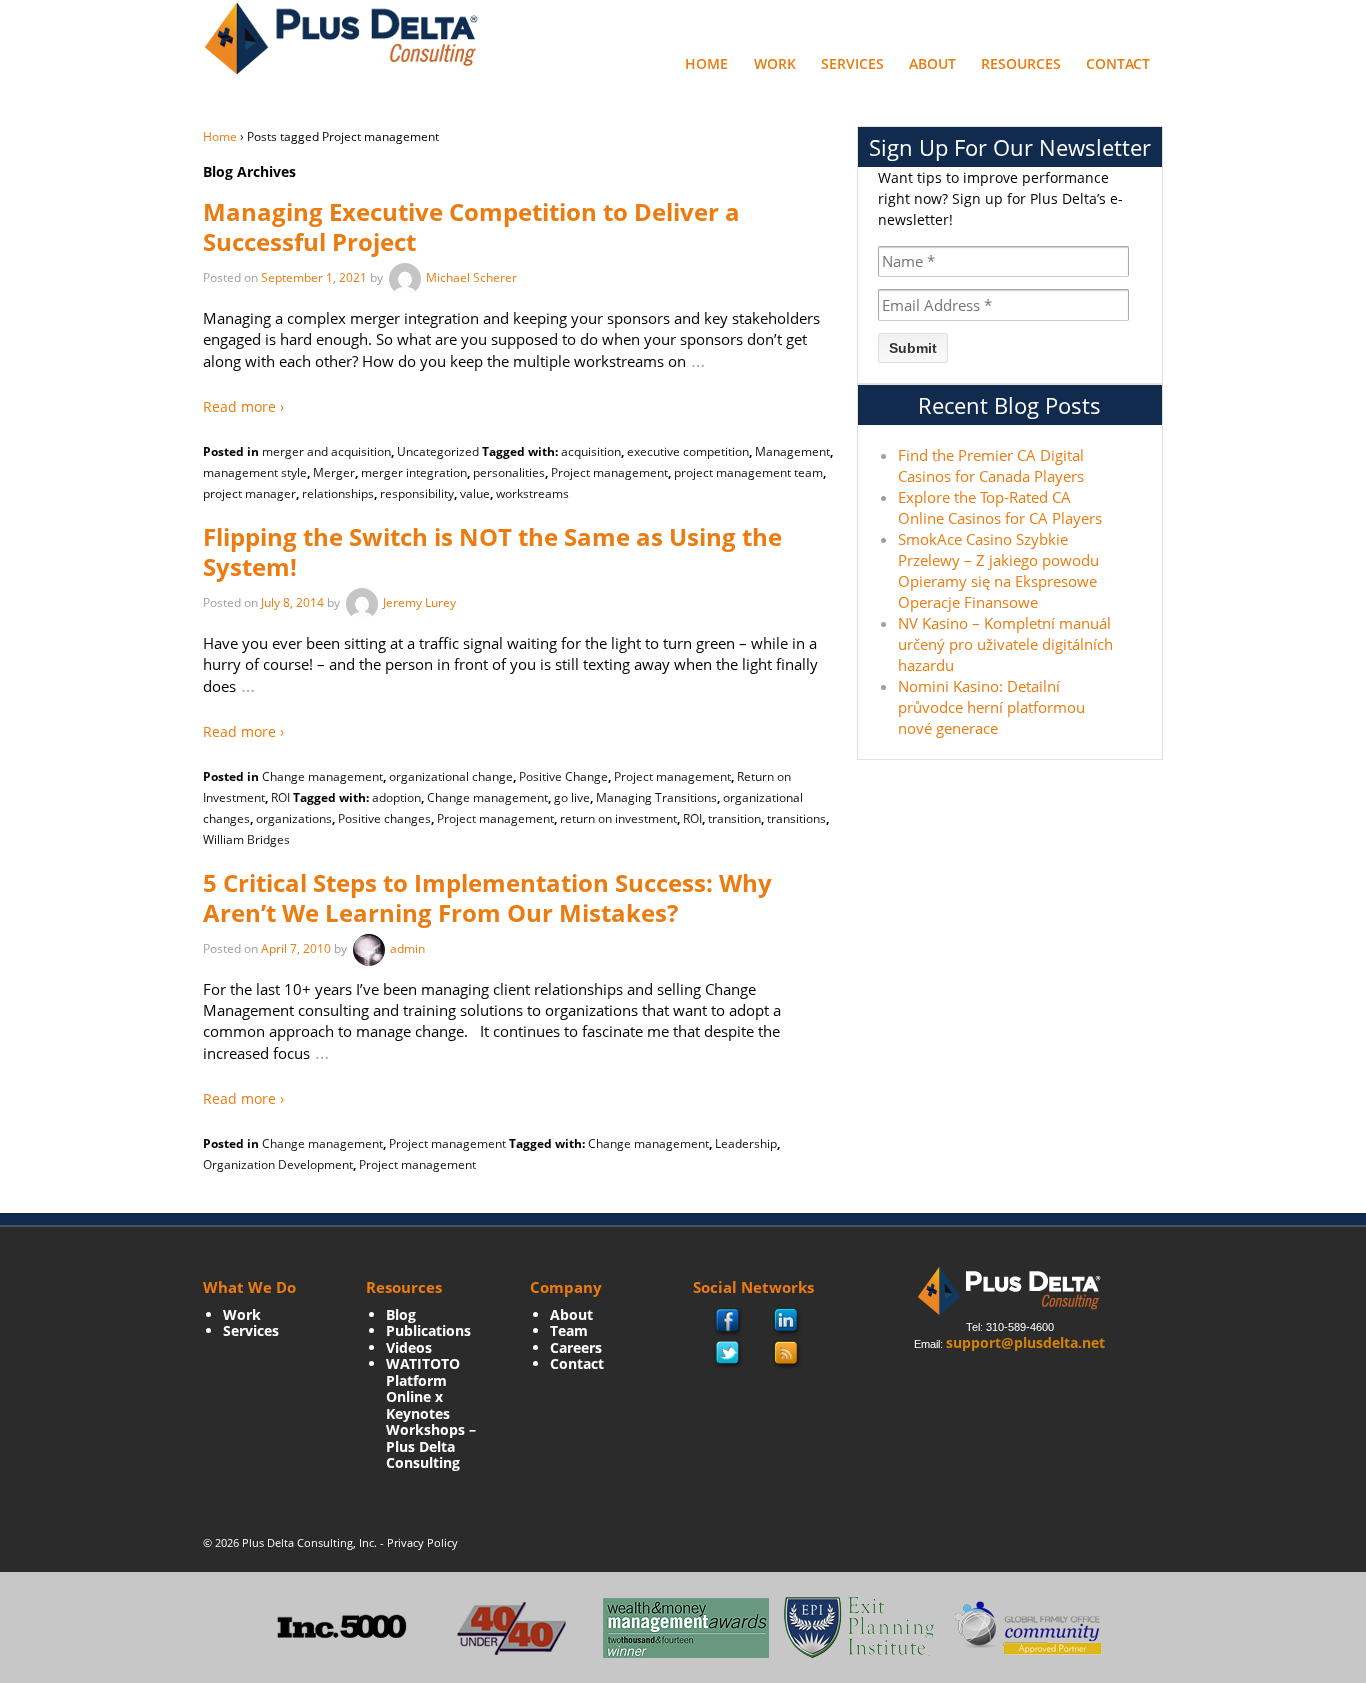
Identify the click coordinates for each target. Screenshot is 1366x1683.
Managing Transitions (656, 797)
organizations (294, 818)
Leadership (746, 1143)
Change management (322, 776)
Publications (428, 1330)
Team (569, 1330)
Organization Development (278, 1164)
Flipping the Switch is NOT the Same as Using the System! (492, 551)
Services (852, 63)
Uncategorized (438, 451)
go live (572, 797)
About (932, 63)
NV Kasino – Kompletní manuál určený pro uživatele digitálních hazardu (1005, 644)
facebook (728, 1322)
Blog (401, 1314)
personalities (509, 472)
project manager (249, 493)
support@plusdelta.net (1025, 1342)
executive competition (688, 451)
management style (255, 472)
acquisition (591, 451)
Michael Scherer (471, 277)
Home (706, 63)
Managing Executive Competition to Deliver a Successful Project (471, 226)
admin (407, 948)
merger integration (414, 472)
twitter (728, 1354)
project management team (748, 472)
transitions (796, 818)
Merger (334, 472)
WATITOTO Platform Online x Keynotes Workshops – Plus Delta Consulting (431, 1413)
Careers (576, 1347)
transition (734, 818)
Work (775, 63)
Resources (1021, 63)
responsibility (417, 493)
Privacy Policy (422, 1542)
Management (792, 451)
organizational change (451, 776)
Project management (609, 472)
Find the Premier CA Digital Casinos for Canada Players (991, 465)
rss (787, 1354)
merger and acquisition (326, 451)
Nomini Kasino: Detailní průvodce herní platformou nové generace (991, 707)
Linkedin (787, 1322)
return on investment (618, 818)
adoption (396, 797)
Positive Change (563, 776)
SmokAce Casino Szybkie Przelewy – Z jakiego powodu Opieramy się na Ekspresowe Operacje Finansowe (998, 570)
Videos (409, 1347)
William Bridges (246, 839)
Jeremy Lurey (419, 602)
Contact (1118, 63)
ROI (280, 797)
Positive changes (384, 818)
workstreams (532, 493)
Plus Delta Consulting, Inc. (309, 1542)
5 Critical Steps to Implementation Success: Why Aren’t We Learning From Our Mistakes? (487, 897)
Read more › (243, 406)
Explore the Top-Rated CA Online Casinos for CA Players (1000, 507)
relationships (338, 493)
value (475, 493)
